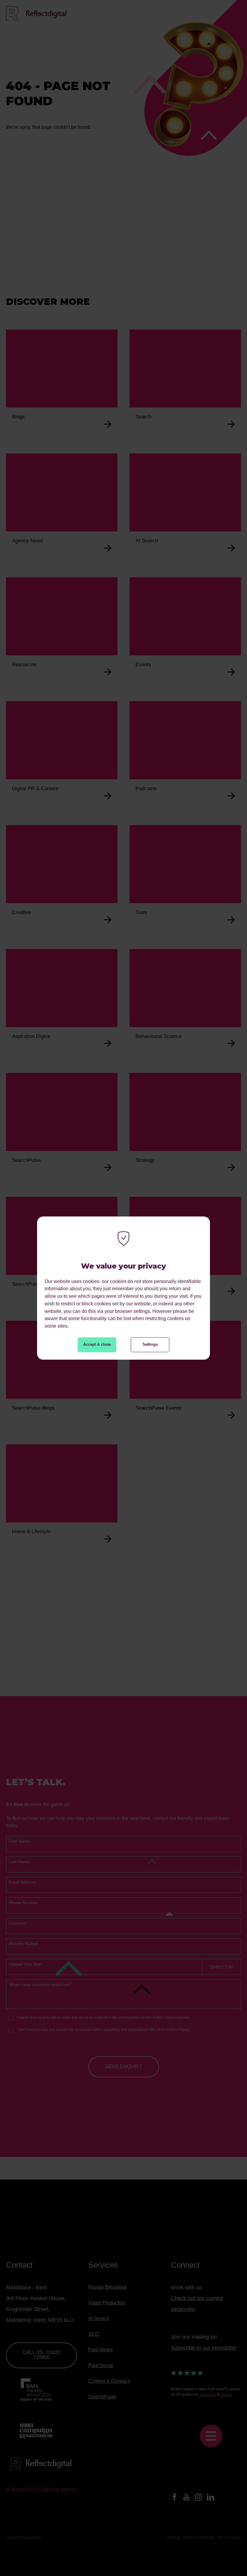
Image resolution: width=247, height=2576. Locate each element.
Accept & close (97, 1344)
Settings (150, 1344)
